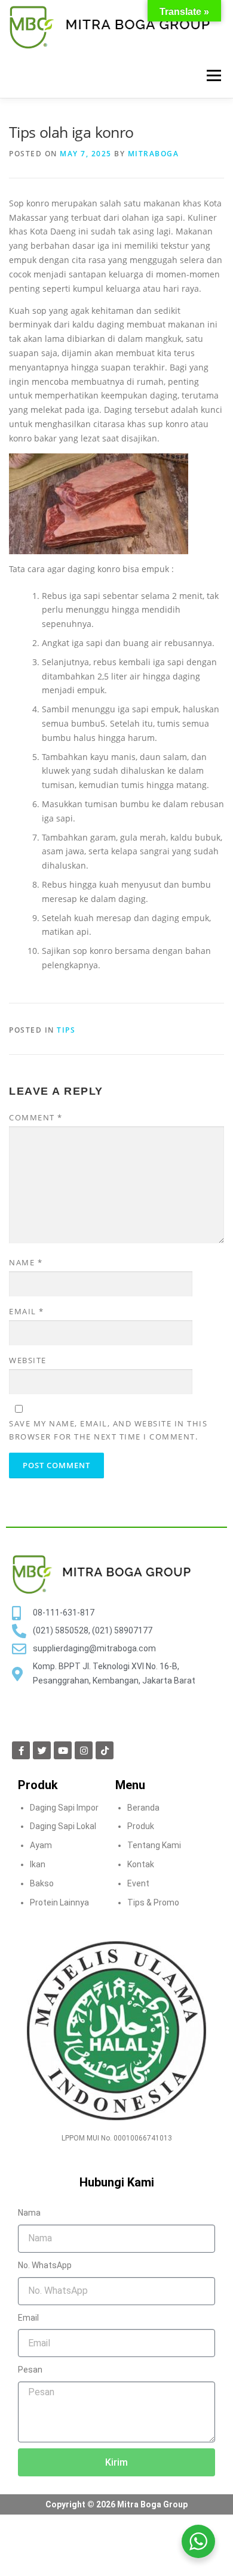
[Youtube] (63, 1750)
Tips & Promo (153, 1902)
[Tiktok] (105, 1750)
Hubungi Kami (117, 2182)
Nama (29, 2213)
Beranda (143, 1808)
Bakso (42, 1883)
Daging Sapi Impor (64, 1808)
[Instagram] (84, 1750)
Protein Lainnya (59, 1902)
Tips (66, 1030)
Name (26, 1262)
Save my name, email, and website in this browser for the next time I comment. (108, 1430)
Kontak (141, 1864)
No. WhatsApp (45, 2265)
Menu (214, 75)
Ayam (41, 1845)
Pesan (30, 2370)
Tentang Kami (154, 1845)
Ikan (38, 1864)
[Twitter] (42, 1750)
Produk (141, 1826)
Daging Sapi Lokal (63, 1826)
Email (27, 1311)
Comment (36, 1117)
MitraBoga (154, 154)
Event (138, 1883)
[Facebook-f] (21, 1750)
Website (28, 1360)
